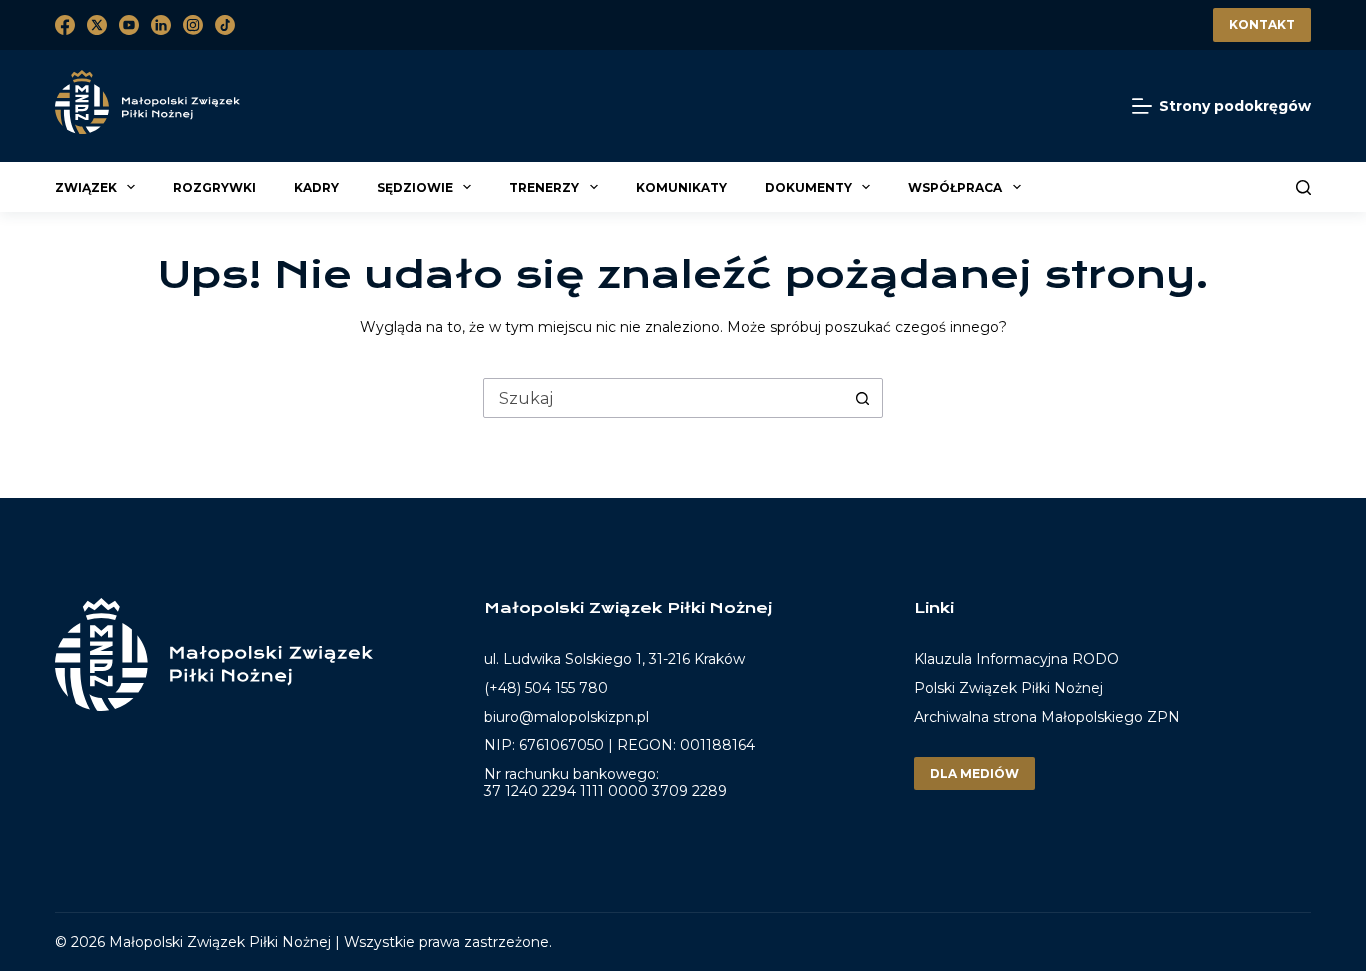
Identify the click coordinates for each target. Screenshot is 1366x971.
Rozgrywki (214, 187)
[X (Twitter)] (97, 25)
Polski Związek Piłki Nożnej (1008, 688)
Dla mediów (974, 773)
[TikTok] (225, 25)
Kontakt (1262, 24)
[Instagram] (193, 25)
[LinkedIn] (161, 25)
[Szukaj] (1303, 187)
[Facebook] (65, 25)
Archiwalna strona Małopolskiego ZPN (1047, 717)
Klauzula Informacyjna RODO (1016, 659)
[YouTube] (129, 25)
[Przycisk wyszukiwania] (862, 398)
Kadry (316, 187)
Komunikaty (681, 187)
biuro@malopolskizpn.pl (566, 717)
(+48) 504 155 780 (546, 688)
